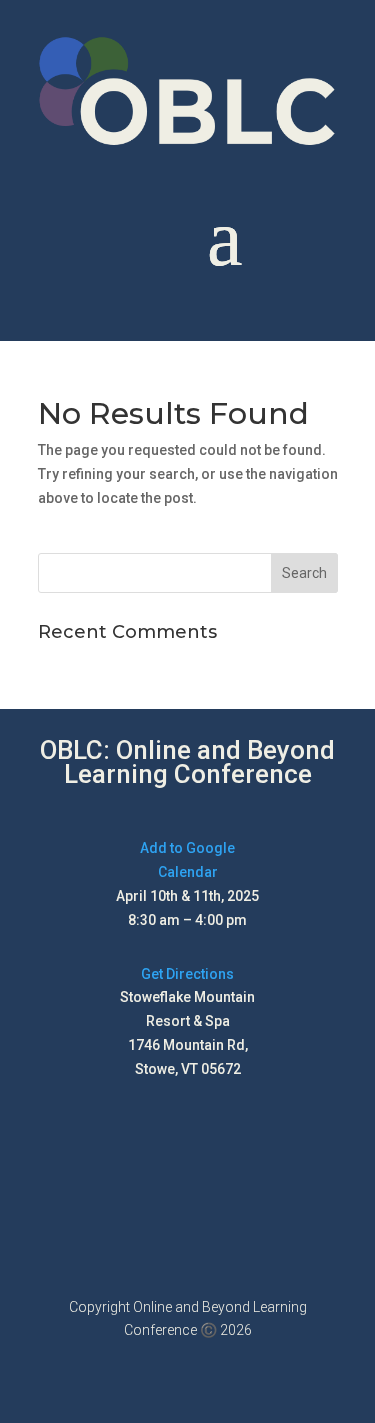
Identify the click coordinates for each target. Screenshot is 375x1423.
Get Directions (187, 974)
